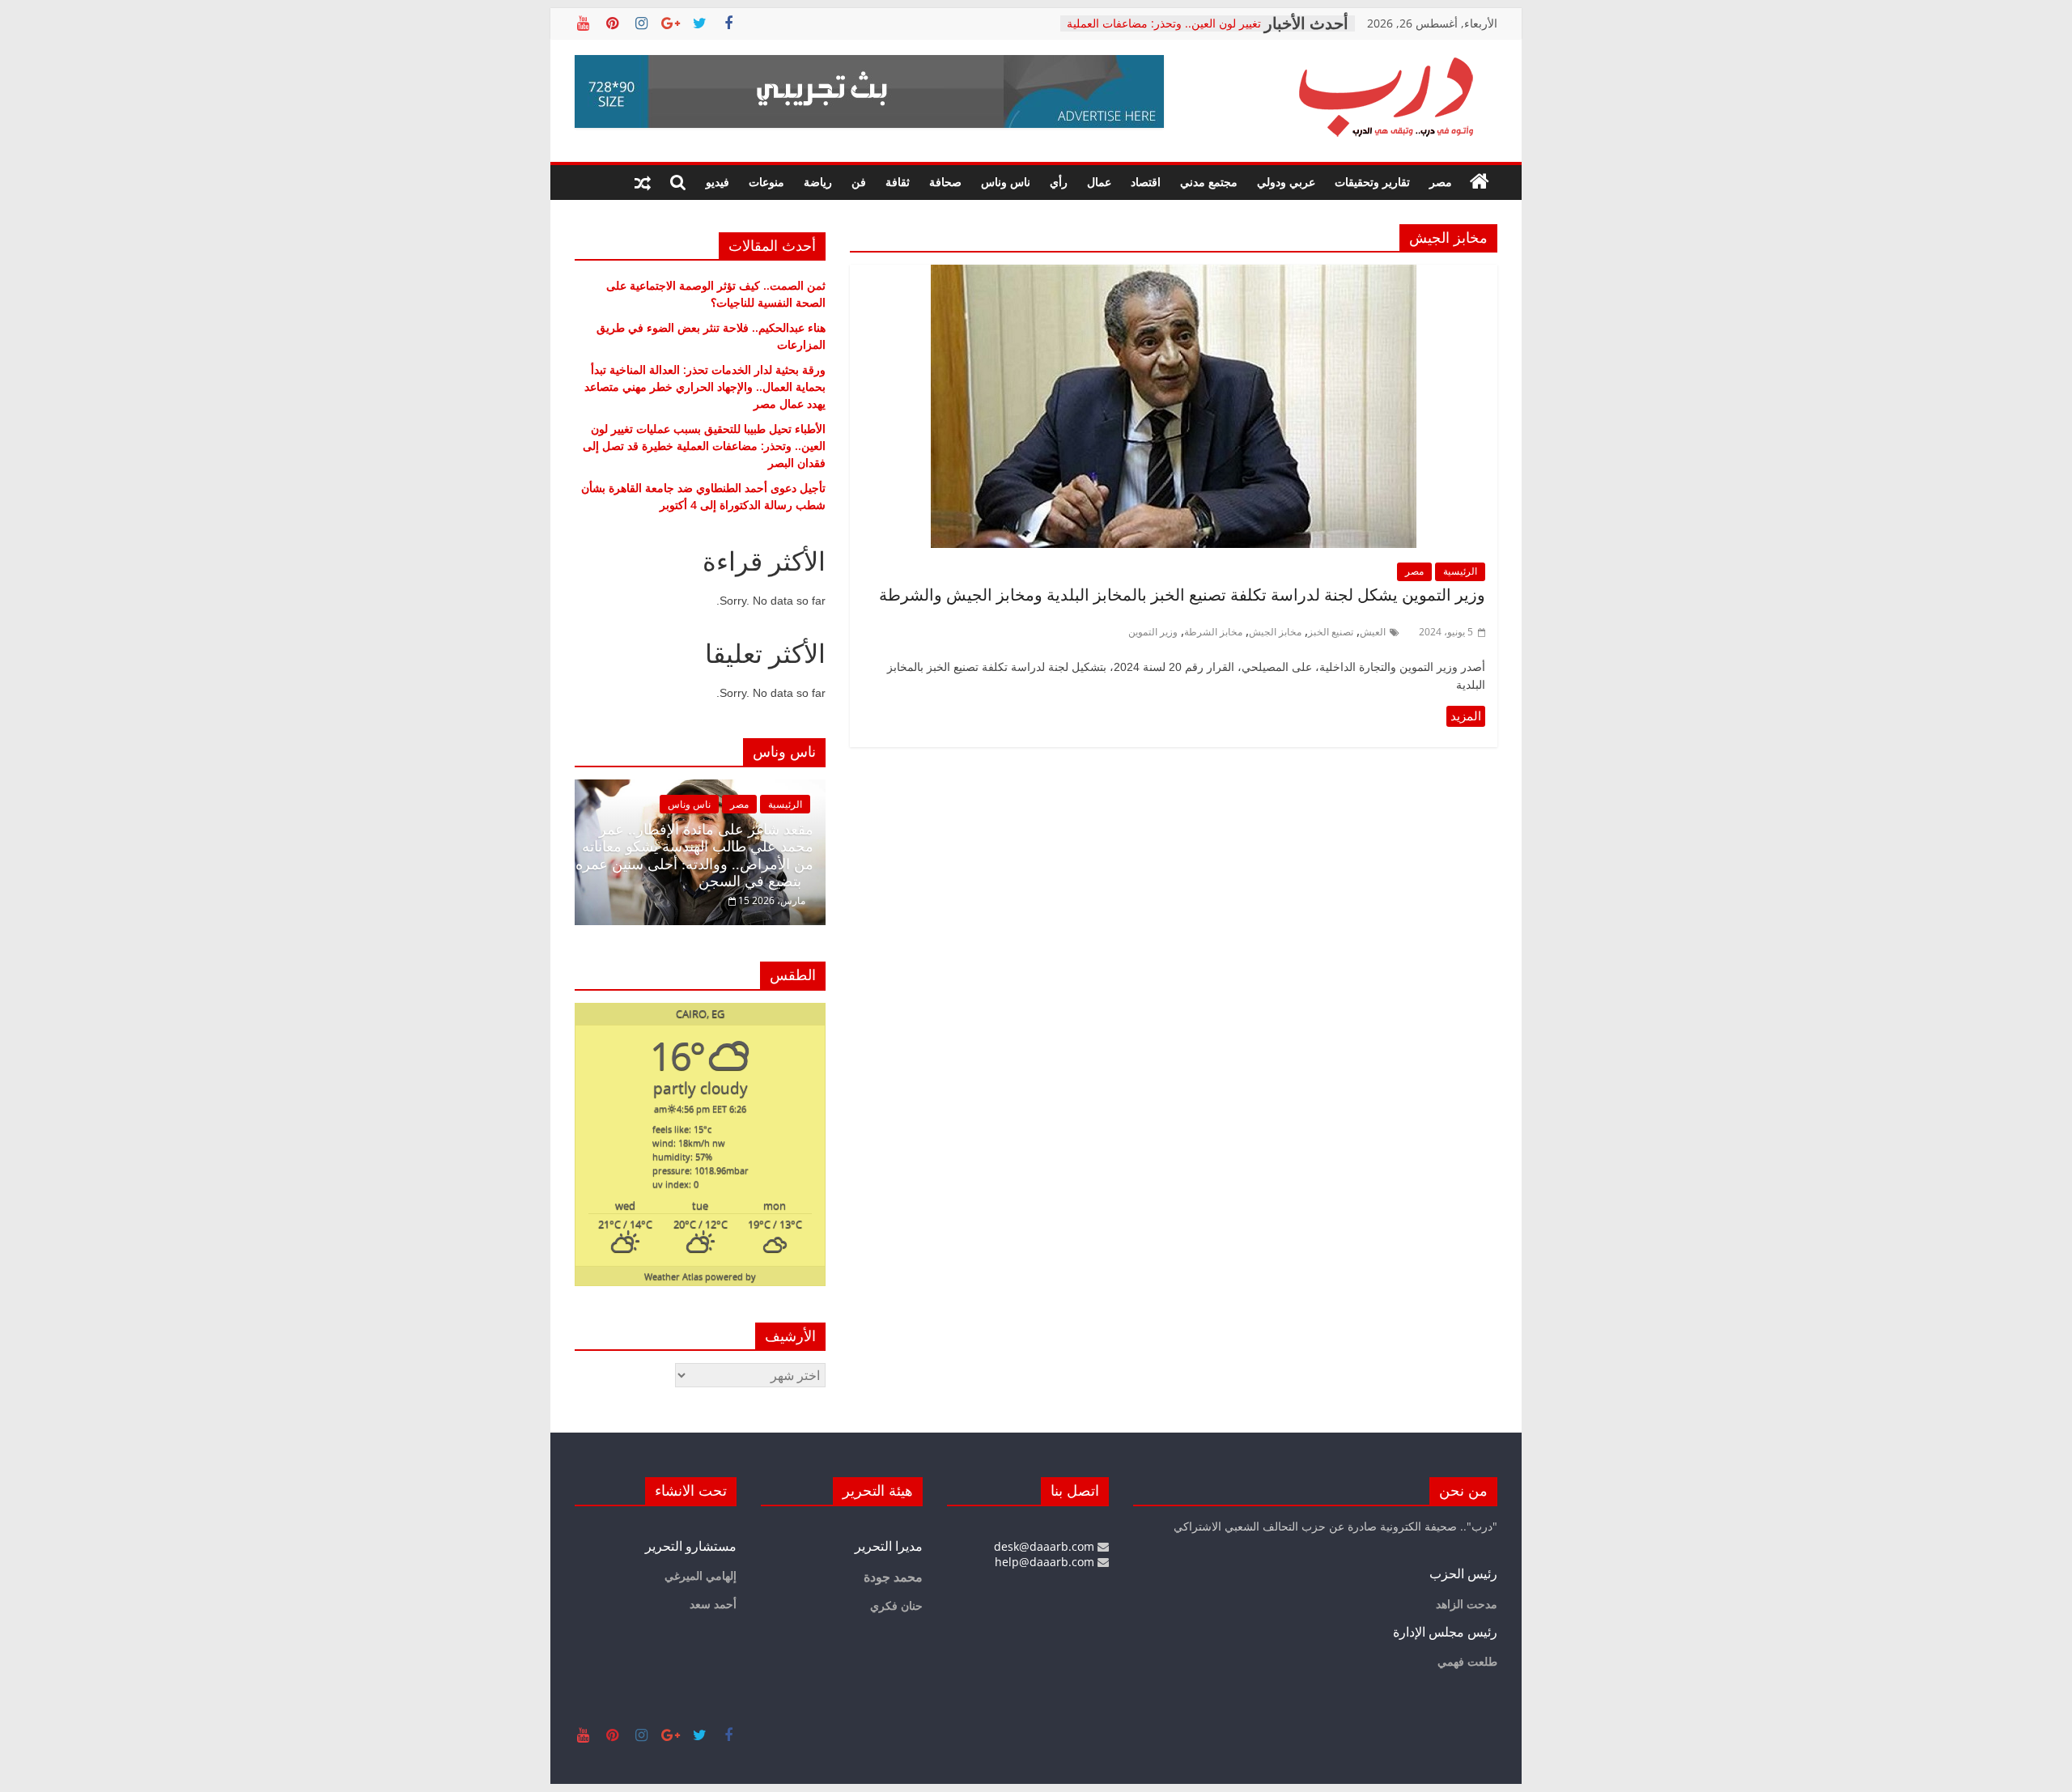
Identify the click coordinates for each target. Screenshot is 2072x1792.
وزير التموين (1153, 632)
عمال (1099, 182)
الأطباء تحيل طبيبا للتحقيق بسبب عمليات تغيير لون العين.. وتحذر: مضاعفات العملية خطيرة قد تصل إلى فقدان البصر (704, 446)
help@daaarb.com (1046, 1562)
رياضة (818, 182)
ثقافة (898, 182)
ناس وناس (1006, 182)
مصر (1441, 182)
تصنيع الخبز (1331, 632)
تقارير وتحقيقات (1372, 182)
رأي (1059, 182)
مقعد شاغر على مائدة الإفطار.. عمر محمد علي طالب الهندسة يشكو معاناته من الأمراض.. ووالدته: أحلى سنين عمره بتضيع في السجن (694, 856)
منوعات (766, 182)
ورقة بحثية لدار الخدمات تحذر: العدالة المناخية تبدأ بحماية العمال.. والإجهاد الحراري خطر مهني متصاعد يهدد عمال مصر (705, 386)
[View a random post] (643, 182)
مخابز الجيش (1275, 632)
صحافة (945, 182)
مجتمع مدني (1209, 182)
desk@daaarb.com (1046, 1546)
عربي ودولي (1286, 182)
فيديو (718, 182)
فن (859, 182)
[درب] (1480, 182)
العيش (1373, 632)
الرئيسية (1460, 571)
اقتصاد (1146, 182)
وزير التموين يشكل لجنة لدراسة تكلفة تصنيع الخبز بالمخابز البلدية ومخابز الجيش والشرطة (1180, 595)
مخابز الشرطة (1213, 632)
